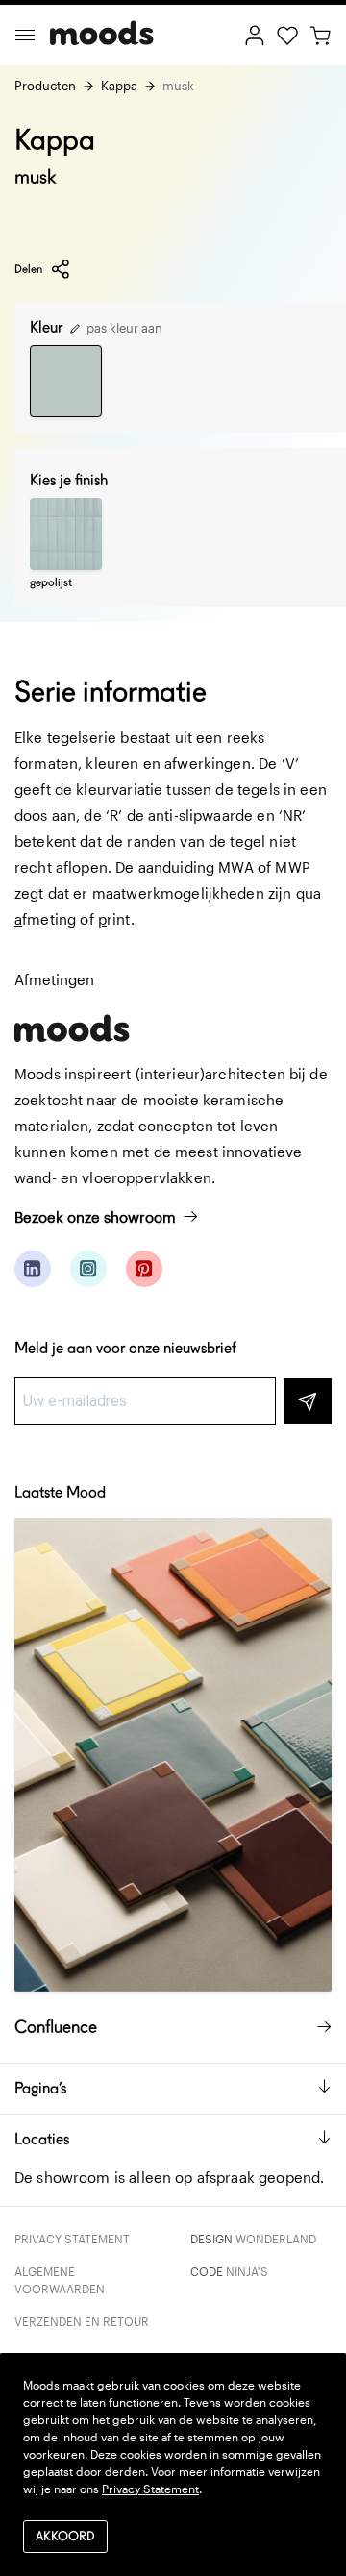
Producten (45, 86)
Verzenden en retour (82, 2321)
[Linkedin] (33, 1269)
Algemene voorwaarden (60, 2280)
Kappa (119, 86)
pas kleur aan (123, 328)
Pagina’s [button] (40, 2088)
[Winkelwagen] (320, 34)
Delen (28, 269)
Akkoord (65, 2536)
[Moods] (102, 35)
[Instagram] (88, 1269)
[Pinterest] (144, 1269)
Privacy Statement (72, 2239)
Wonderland (276, 2239)
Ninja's (247, 2271)
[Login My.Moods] (255, 34)
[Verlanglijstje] (287, 34)
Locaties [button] (42, 2139)
